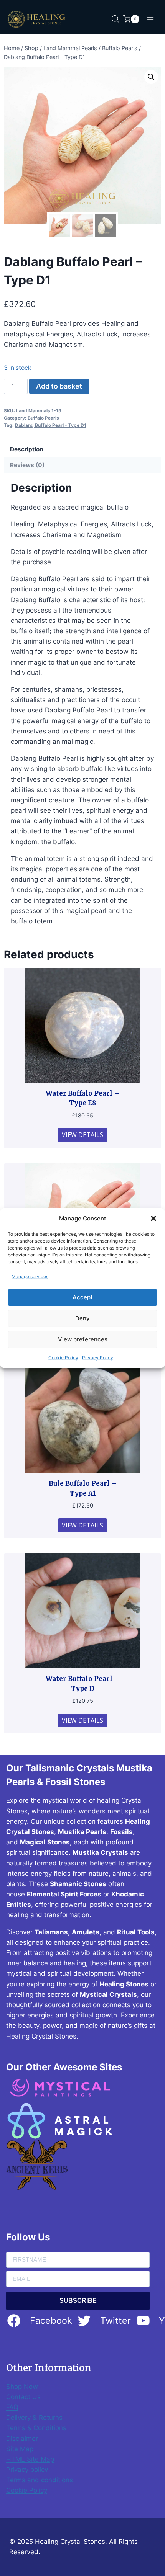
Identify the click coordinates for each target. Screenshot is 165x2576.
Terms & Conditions (36, 2428)
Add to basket (59, 386)
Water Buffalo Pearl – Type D (82, 1684)
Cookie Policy (63, 1358)
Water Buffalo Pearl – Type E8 (82, 1098)
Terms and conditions (40, 2480)
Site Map (20, 2449)
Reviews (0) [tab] (27, 465)
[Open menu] (150, 19)
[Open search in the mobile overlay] (115, 19)
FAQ (12, 2407)
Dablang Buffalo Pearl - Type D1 (51, 425)
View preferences (83, 1339)
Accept (83, 1297)
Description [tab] (27, 449)
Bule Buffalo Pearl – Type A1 (83, 1488)
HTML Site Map (30, 2459)
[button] (153, 1218)
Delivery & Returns (34, 2418)
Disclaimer (22, 2439)
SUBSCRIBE (78, 2301)
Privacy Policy (98, 1358)
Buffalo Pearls (43, 418)
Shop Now (22, 2387)
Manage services (30, 1276)
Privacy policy (27, 2470)
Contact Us (23, 2397)
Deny (82, 1318)
